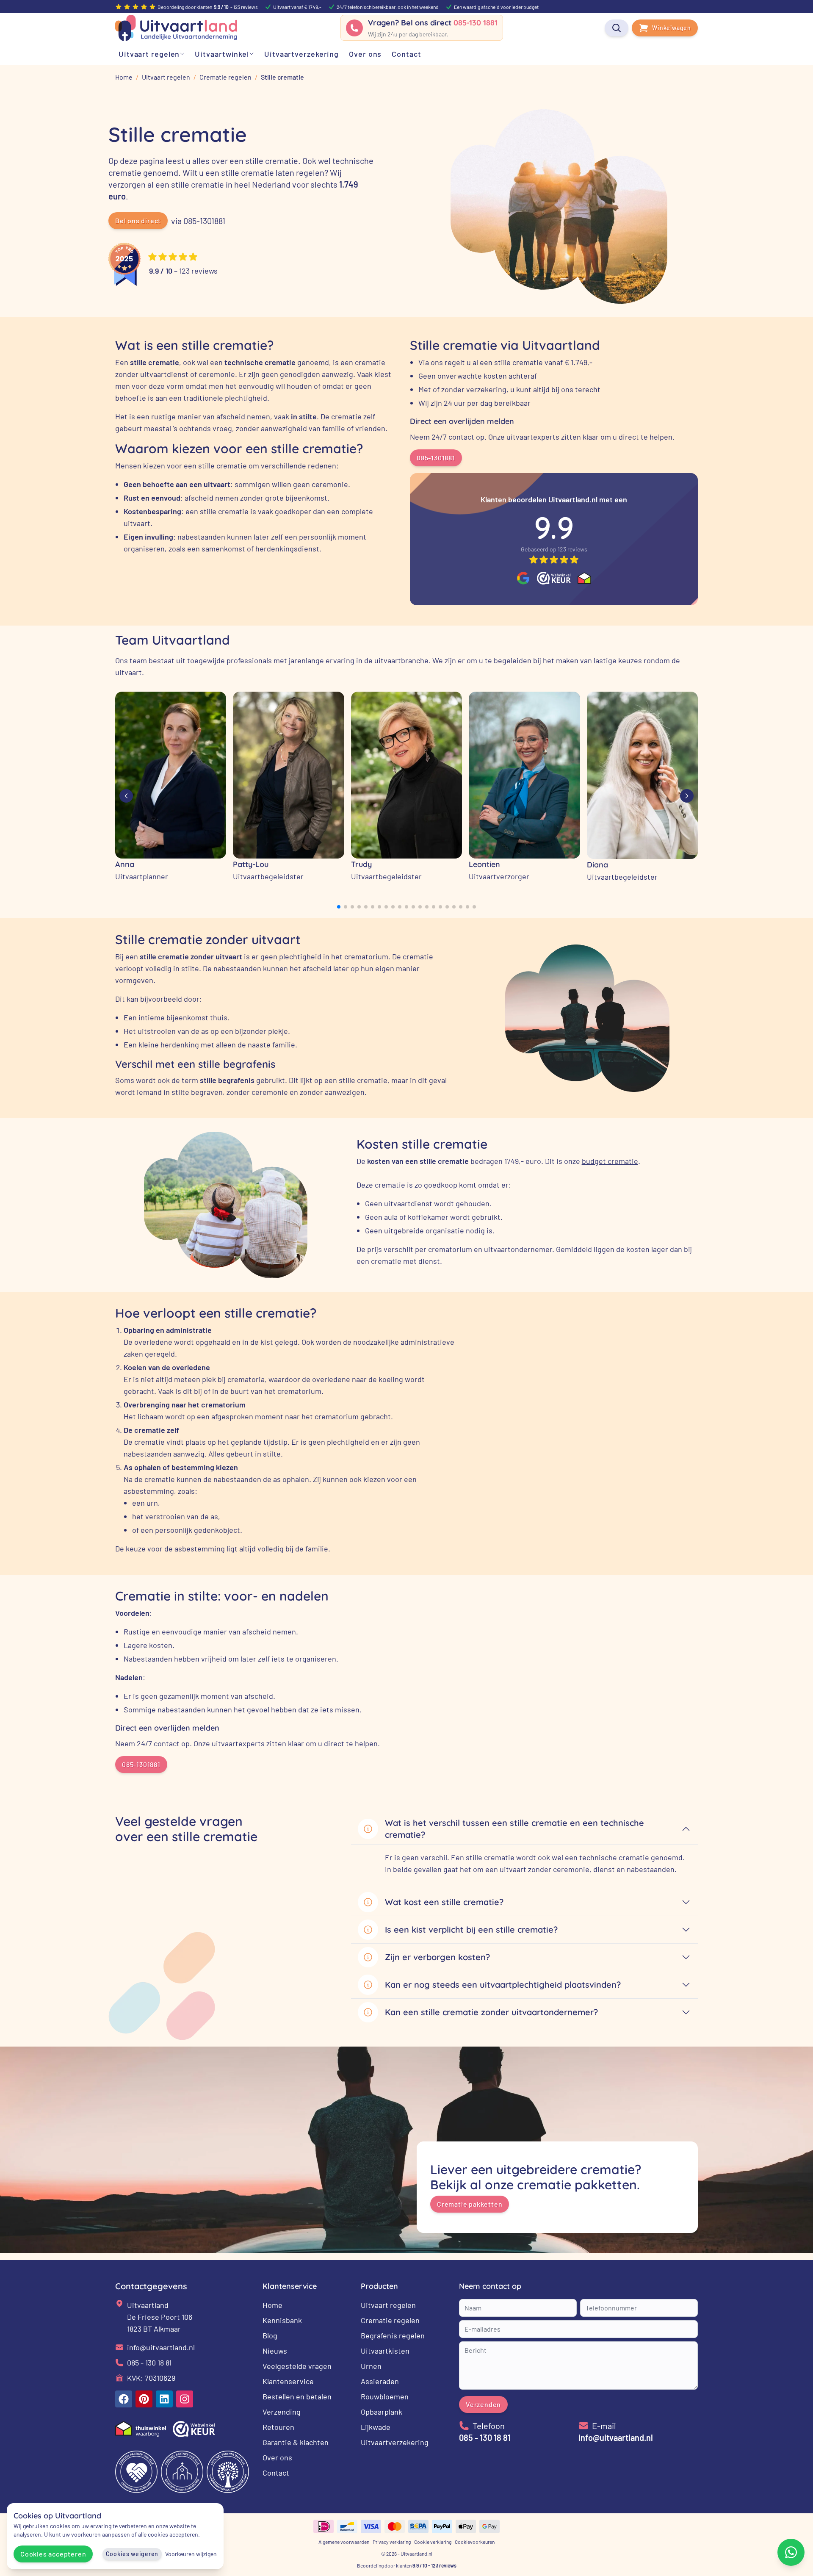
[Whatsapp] (791, 2552)
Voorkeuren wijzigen (191, 2554)
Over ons (277, 2457)
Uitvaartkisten (385, 2351)
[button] (339, 907)
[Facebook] (124, 2399)
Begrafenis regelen (393, 2335)
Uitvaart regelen (388, 2305)
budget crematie (610, 1161)
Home (272, 2305)
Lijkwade (376, 2427)
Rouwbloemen (385, 2396)
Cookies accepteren (53, 2554)
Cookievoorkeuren (475, 2542)
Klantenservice (288, 2381)
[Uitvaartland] (176, 28)
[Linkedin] (164, 2399)
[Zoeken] (617, 28)
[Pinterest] (144, 2399)
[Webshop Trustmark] (554, 578)
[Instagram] (185, 2399)
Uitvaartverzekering (395, 2442)
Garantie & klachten (296, 2442)
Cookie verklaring (433, 2542)
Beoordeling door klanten (407, 2565)
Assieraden (380, 2381)
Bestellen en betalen (297, 2396)
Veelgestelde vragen (297, 2366)
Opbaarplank (382, 2412)
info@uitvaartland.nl (161, 2347)
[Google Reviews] (523, 578)
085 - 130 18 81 (149, 2363)
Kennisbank (282, 2320)
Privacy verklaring (392, 2542)
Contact (276, 2473)
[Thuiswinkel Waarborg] (584, 578)
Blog (270, 2335)
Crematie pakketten (470, 2204)
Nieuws (275, 2351)
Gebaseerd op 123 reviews (554, 549)
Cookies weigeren (132, 2554)
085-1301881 (436, 458)
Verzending (282, 2412)
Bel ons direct (138, 220)
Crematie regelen (390, 2320)
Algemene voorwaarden (344, 2542)
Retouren (278, 2427)
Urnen (371, 2366)
